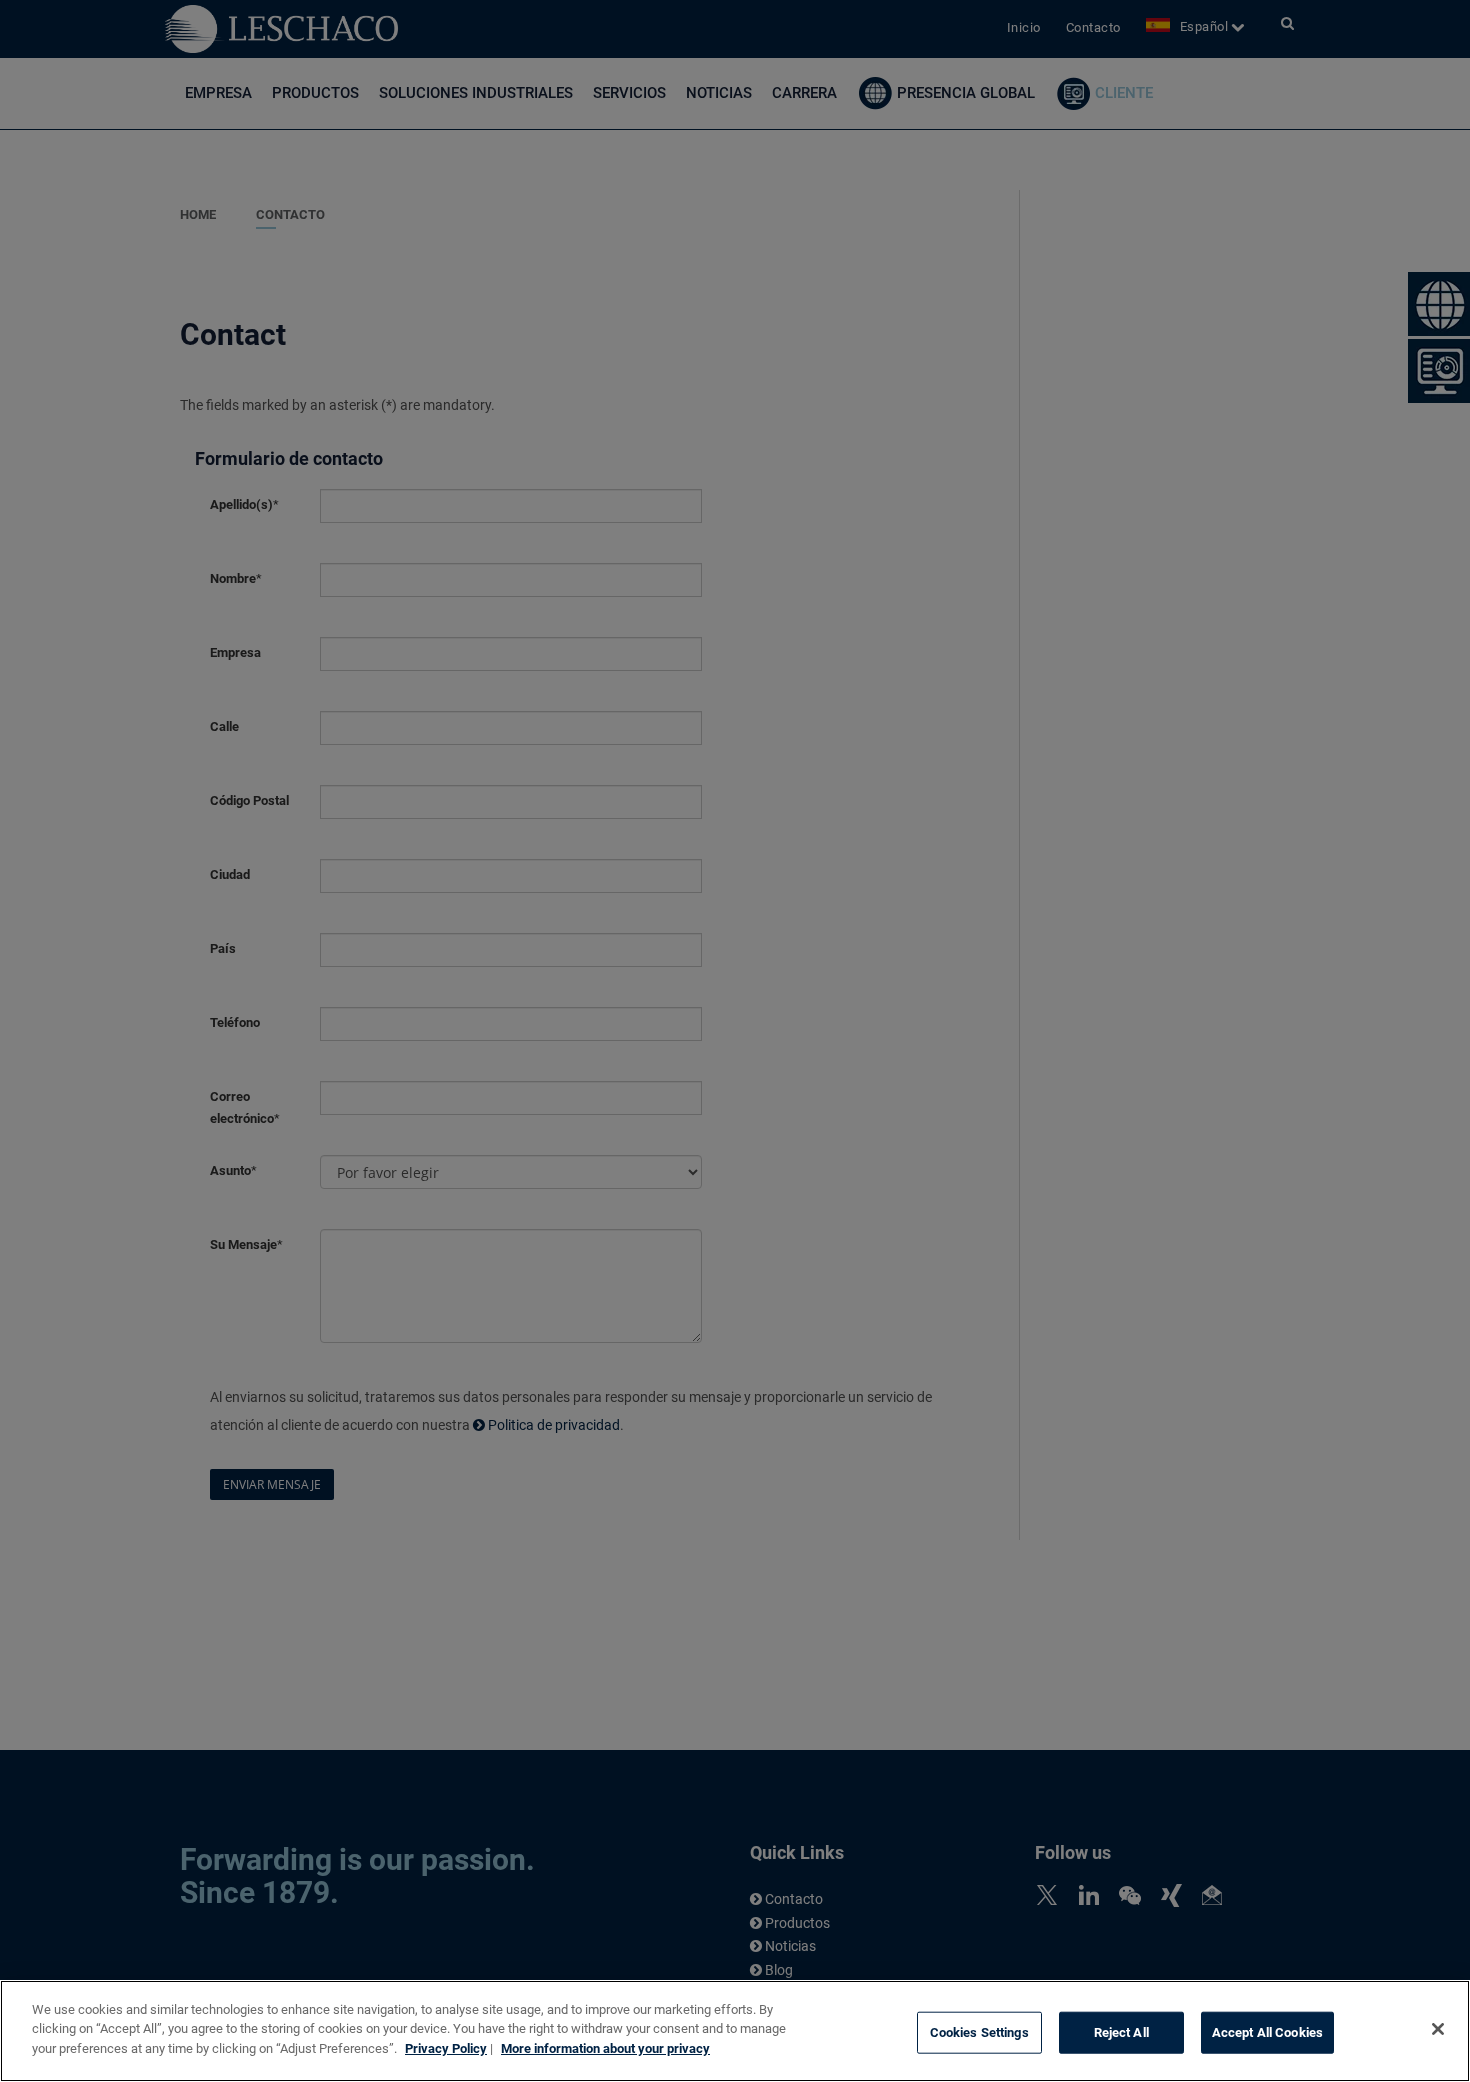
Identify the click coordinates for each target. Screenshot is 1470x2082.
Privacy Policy (446, 2048)
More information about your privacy (605, 2048)
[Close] (1438, 2029)
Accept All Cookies (1267, 2032)
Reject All (1121, 2032)
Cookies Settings (979, 2032)
